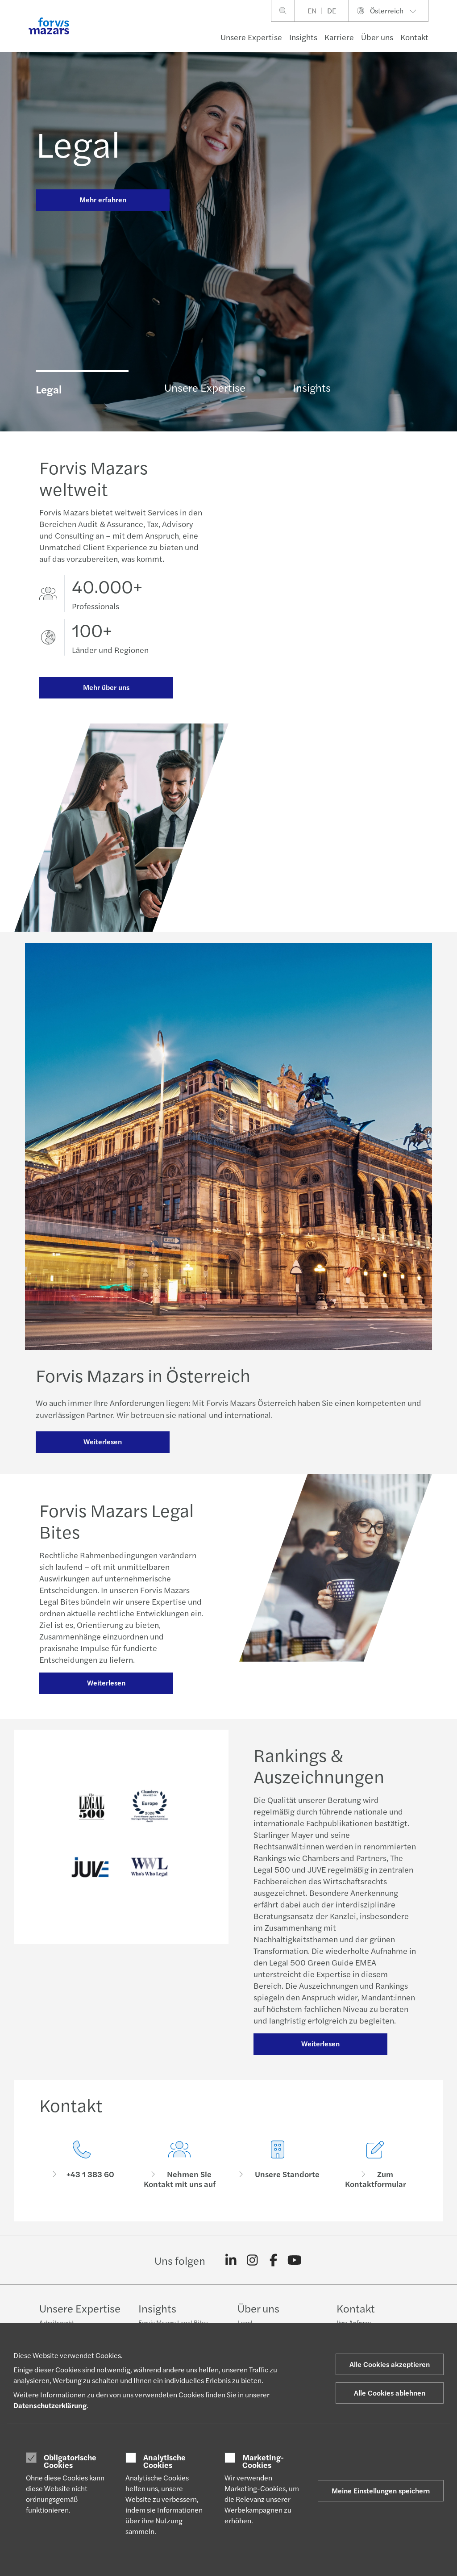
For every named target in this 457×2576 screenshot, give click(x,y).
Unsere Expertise (251, 37)
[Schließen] (447, 34)
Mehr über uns (106, 687)
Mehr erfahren (103, 199)
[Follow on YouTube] (295, 2260)
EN (312, 10)
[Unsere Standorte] (278, 2165)
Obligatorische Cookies (70, 2461)
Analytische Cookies (164, 2461)
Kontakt (414, 37)
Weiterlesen (103, 1441)
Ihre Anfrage (354, 2322)
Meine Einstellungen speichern (381, 2490)
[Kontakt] (82, 2165)
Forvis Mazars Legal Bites (173, 2322)
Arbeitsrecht (57, 2322)
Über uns (377, 37)
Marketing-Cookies (263, 2461)
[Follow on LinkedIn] (231, 2260)
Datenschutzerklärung (50, 2405)
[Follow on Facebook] (273, 2260)
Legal (78, 143)
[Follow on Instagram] (252, 2260)
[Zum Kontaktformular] (376, 2165)
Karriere (339, 37)
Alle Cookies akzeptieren (390, 2364)
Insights (303, 37)
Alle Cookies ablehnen (390, 2393)
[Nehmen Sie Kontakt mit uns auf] (180, 2165)
